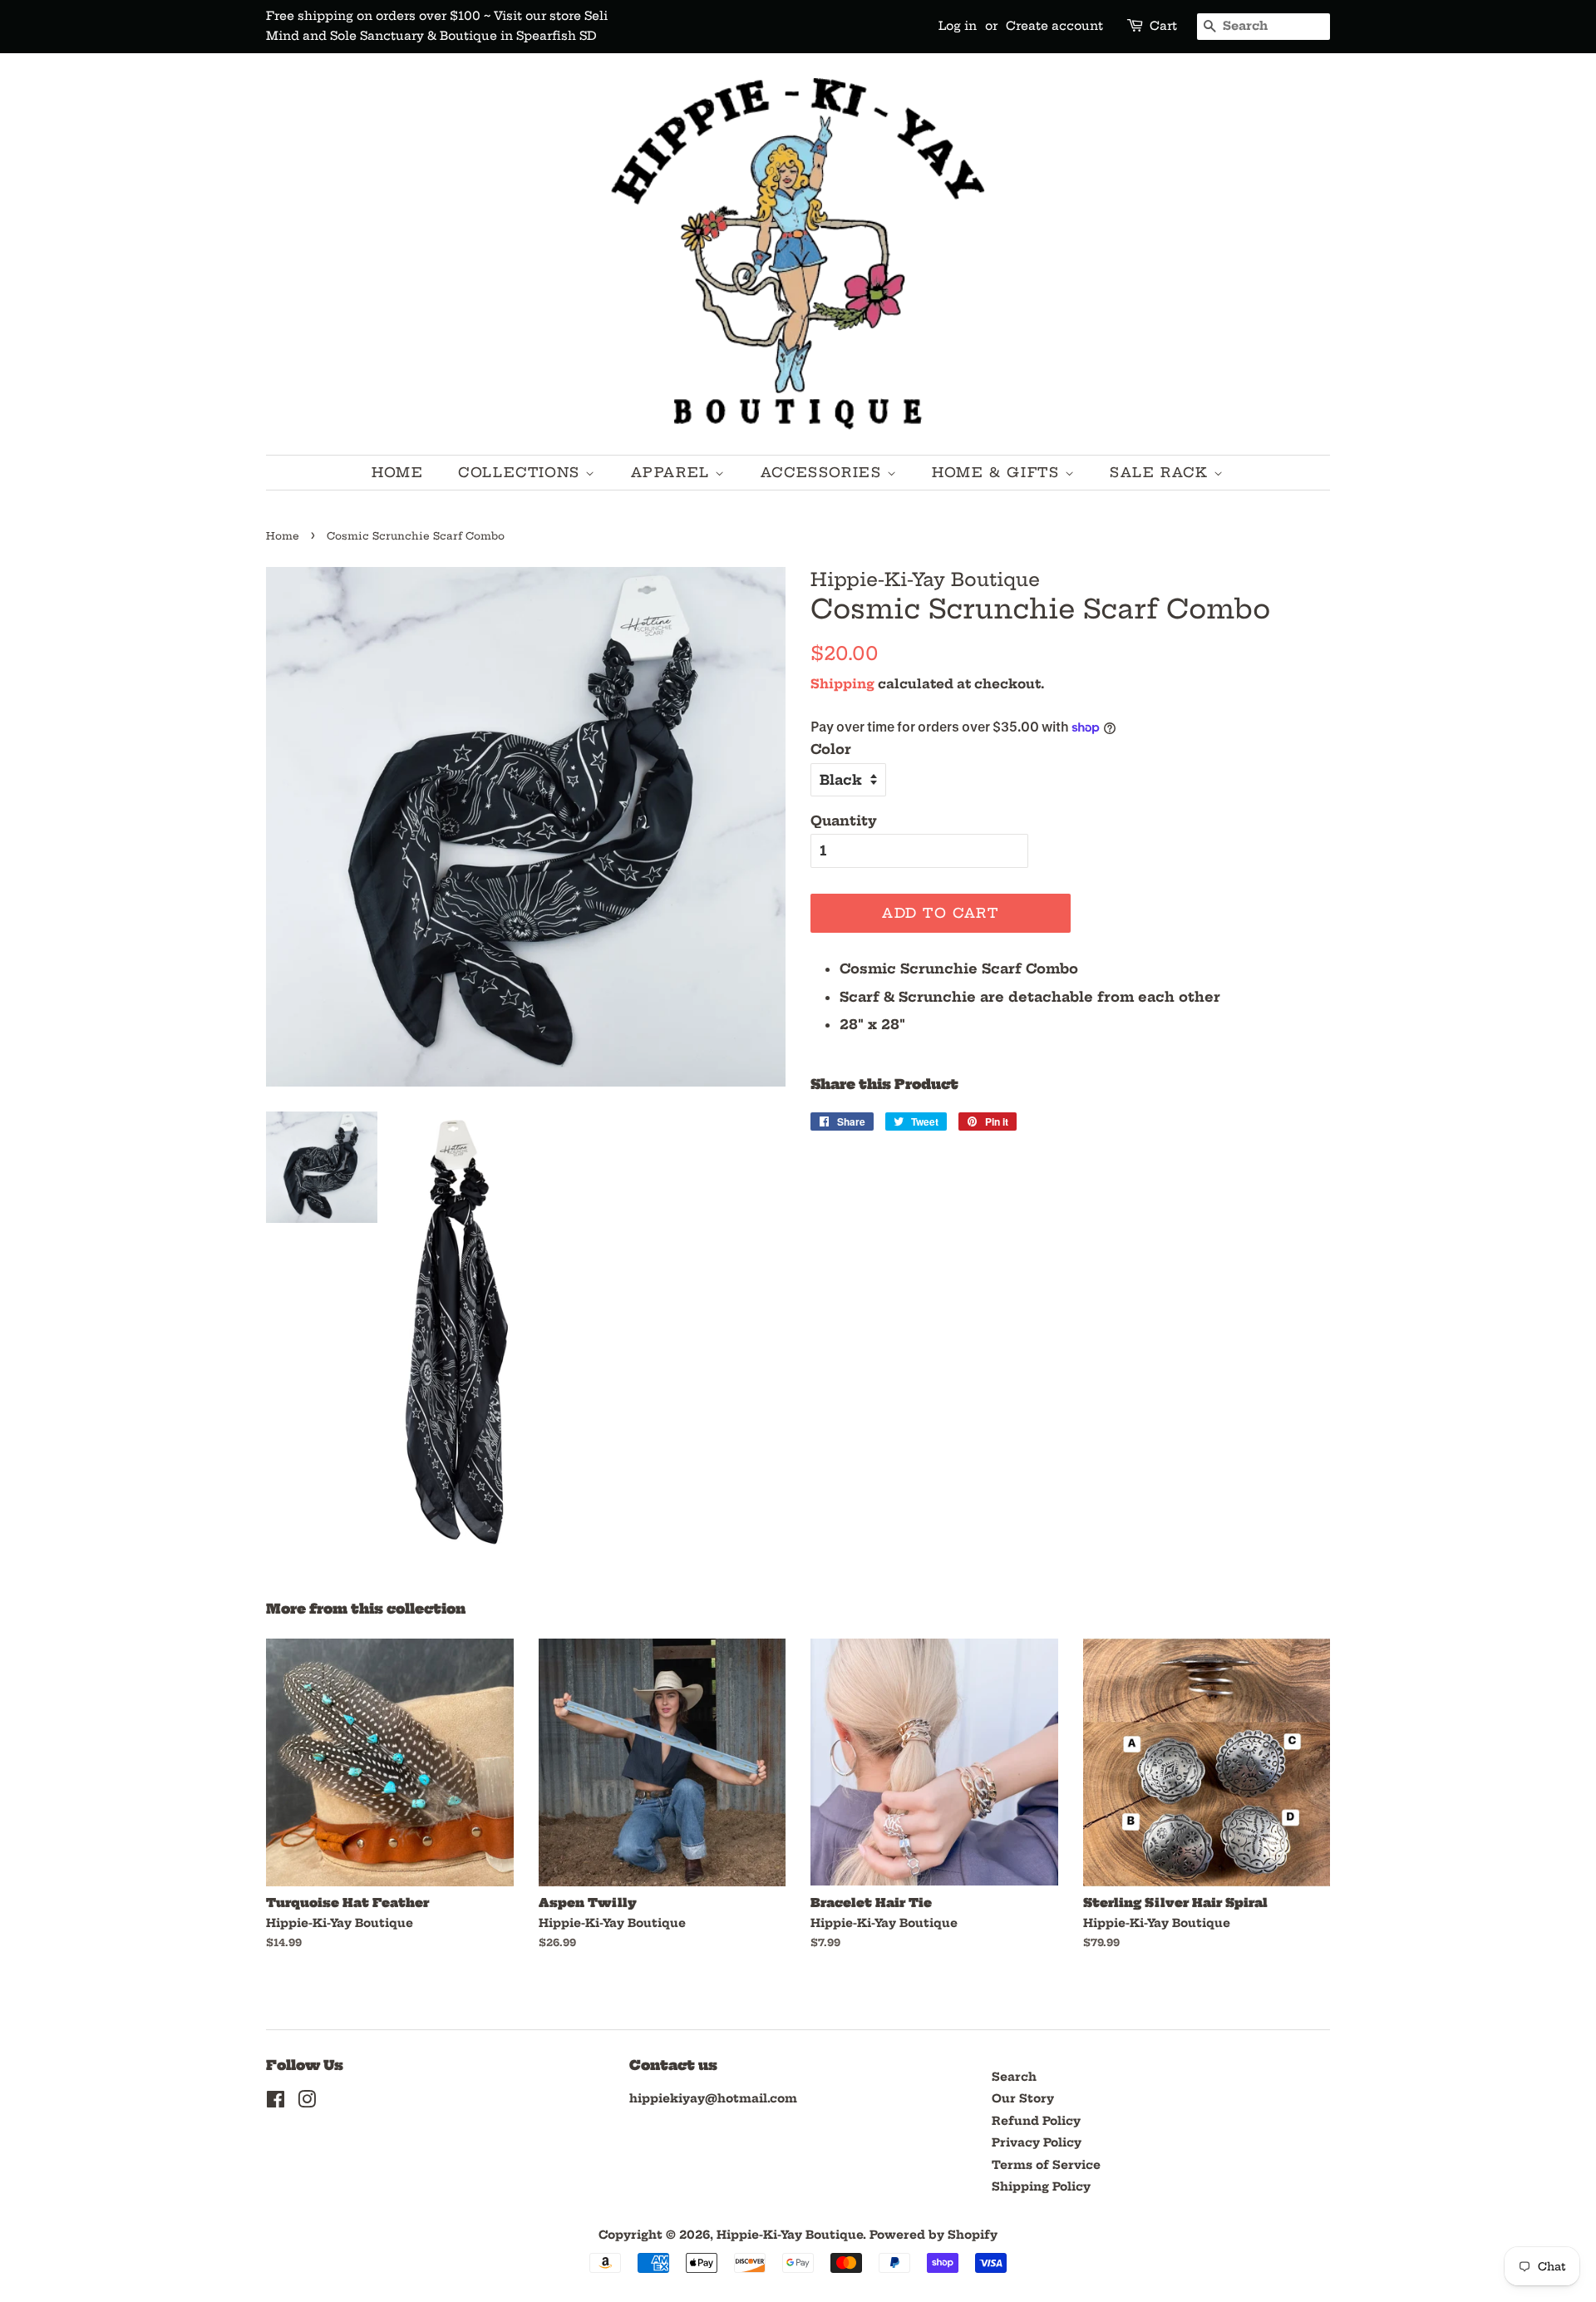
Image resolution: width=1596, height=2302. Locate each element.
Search (1014, 2077)
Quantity (844, 821)
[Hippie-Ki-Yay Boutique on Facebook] (276, 2103)
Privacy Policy (1037, 2143)
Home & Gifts (998, 472)
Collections (522, 472)
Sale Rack (1162, 472)
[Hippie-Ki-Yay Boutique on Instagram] (307, 2103)
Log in (958, 26)
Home (397, 472)
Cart (1163, 26)
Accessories (824, 472)
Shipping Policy (1041, 2187)
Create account (1054, 26)
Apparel (673, 472)
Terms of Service (1046, 2165)
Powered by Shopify (933, 2235)
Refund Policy (1036, 2121)
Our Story (1023, 2099)
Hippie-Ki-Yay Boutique (790, 2235)
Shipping (842, 684)
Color (831, 749)
